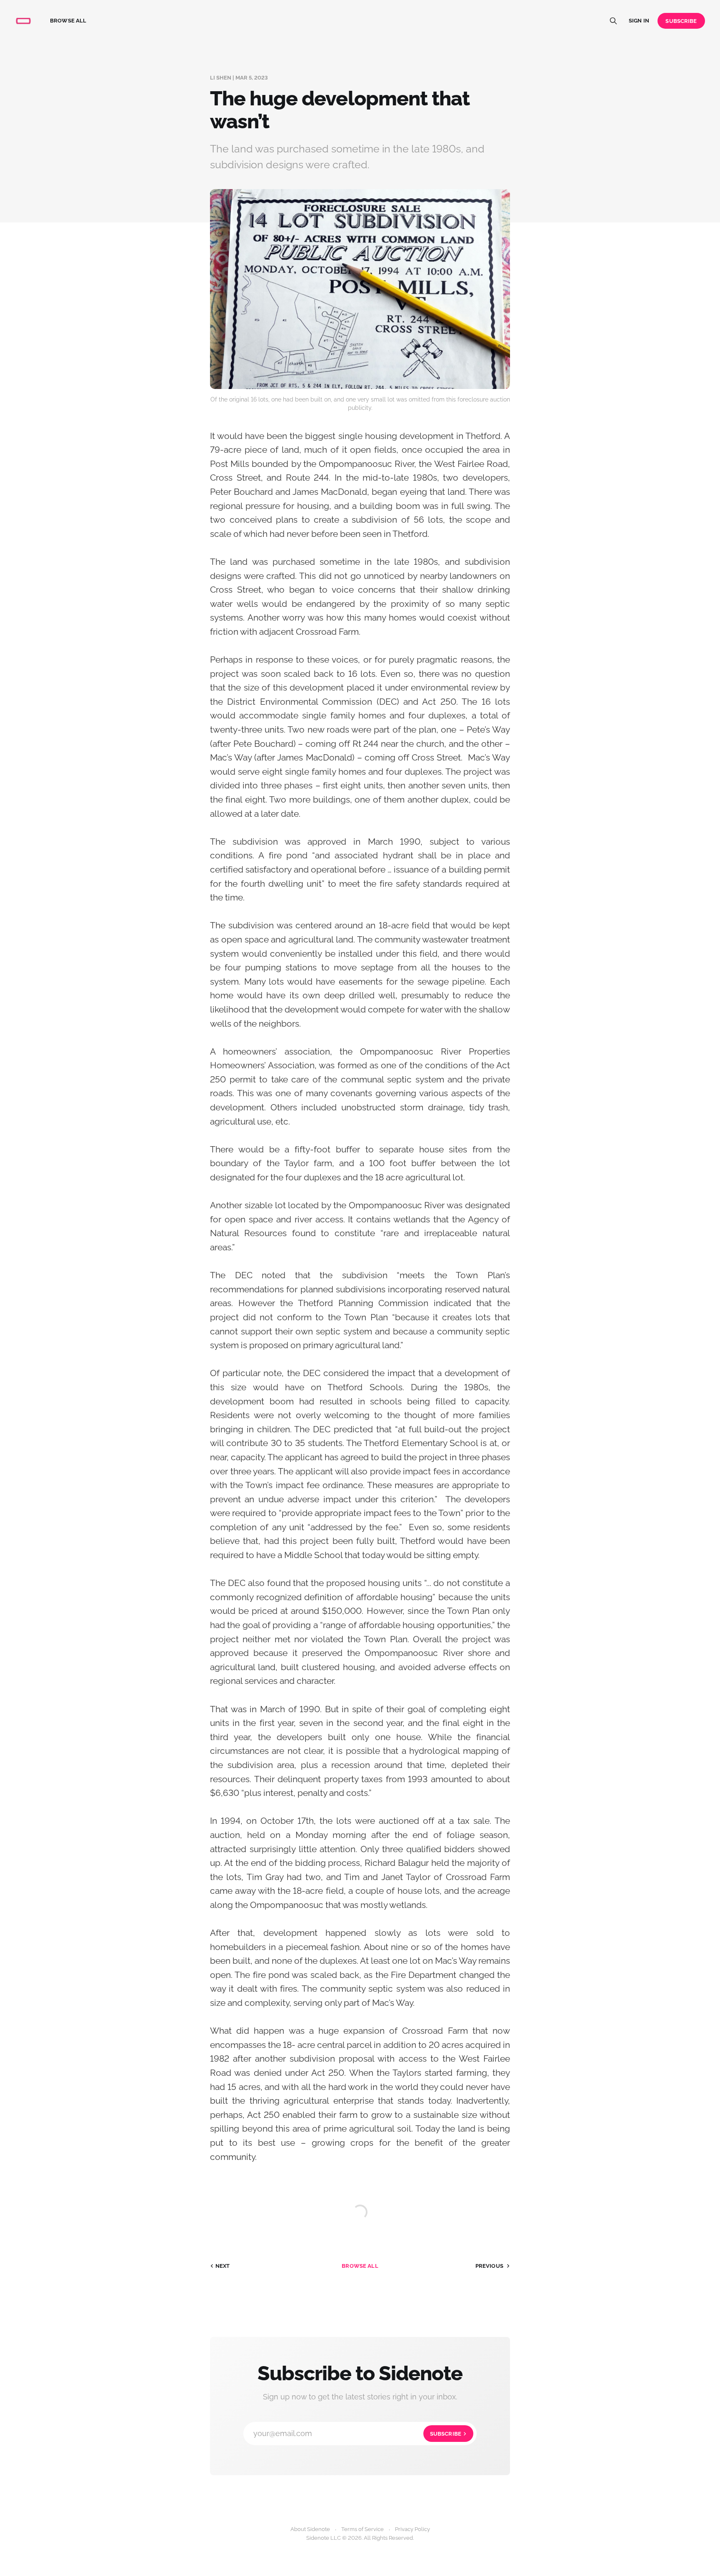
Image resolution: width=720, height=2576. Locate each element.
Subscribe (681, 21)
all (360, 2266)
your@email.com (357, 2433)
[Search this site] (613, 21)
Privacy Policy (412, 2529)
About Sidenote (310, 2529)
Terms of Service (362, 2529)
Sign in (639, 21)
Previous (489, 2266)
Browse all (68, 21)
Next (223, 2266)
